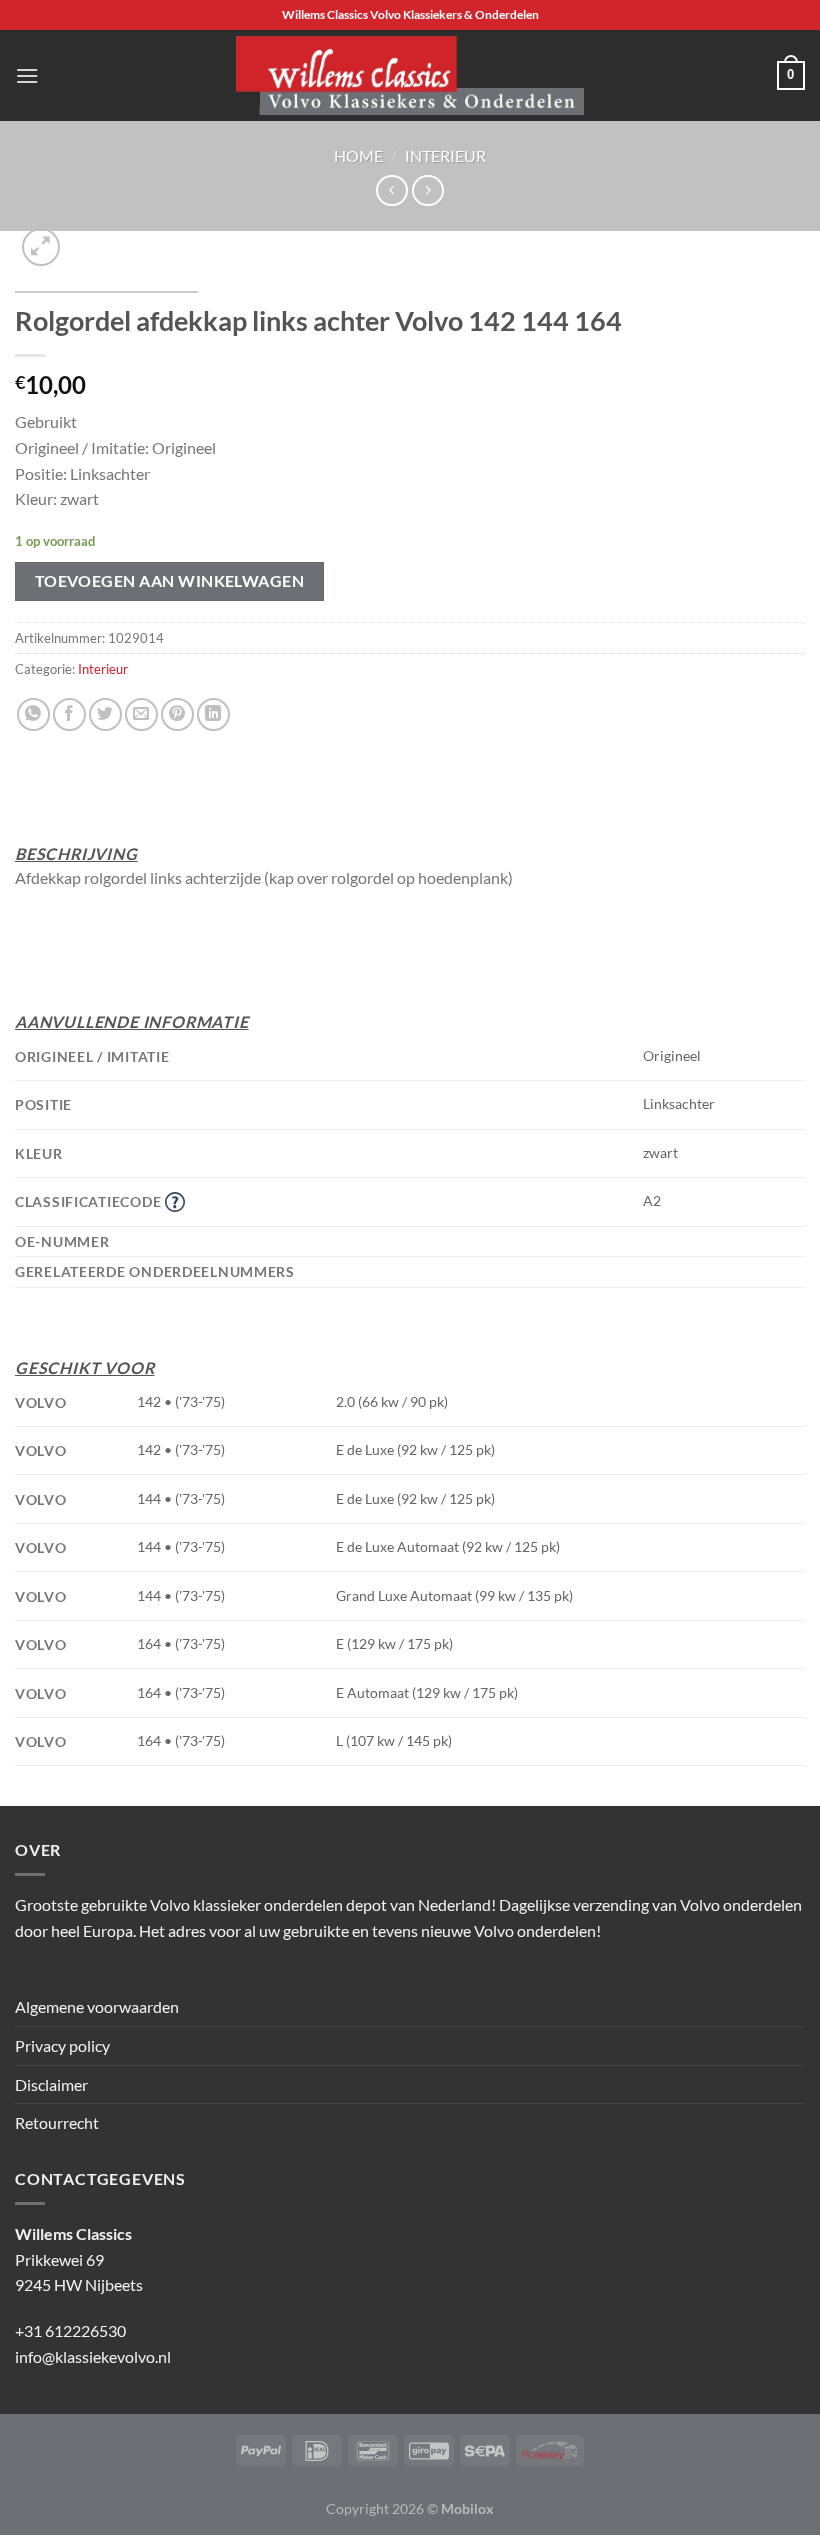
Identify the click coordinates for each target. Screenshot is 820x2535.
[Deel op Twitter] (105, 714)
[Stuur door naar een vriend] (141, 714)
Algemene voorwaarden (97, 2006)
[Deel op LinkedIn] (213, 714)
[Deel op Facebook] (69, 714)
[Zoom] (41, 247)
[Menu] (27, 75)
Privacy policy (62, 2045)
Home (358, 155)
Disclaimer (51, 2084)
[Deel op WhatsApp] (33, 714)
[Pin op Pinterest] (177, 714)
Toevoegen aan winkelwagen (170, 581)
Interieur (445, 155)
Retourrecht (57, 2122)
